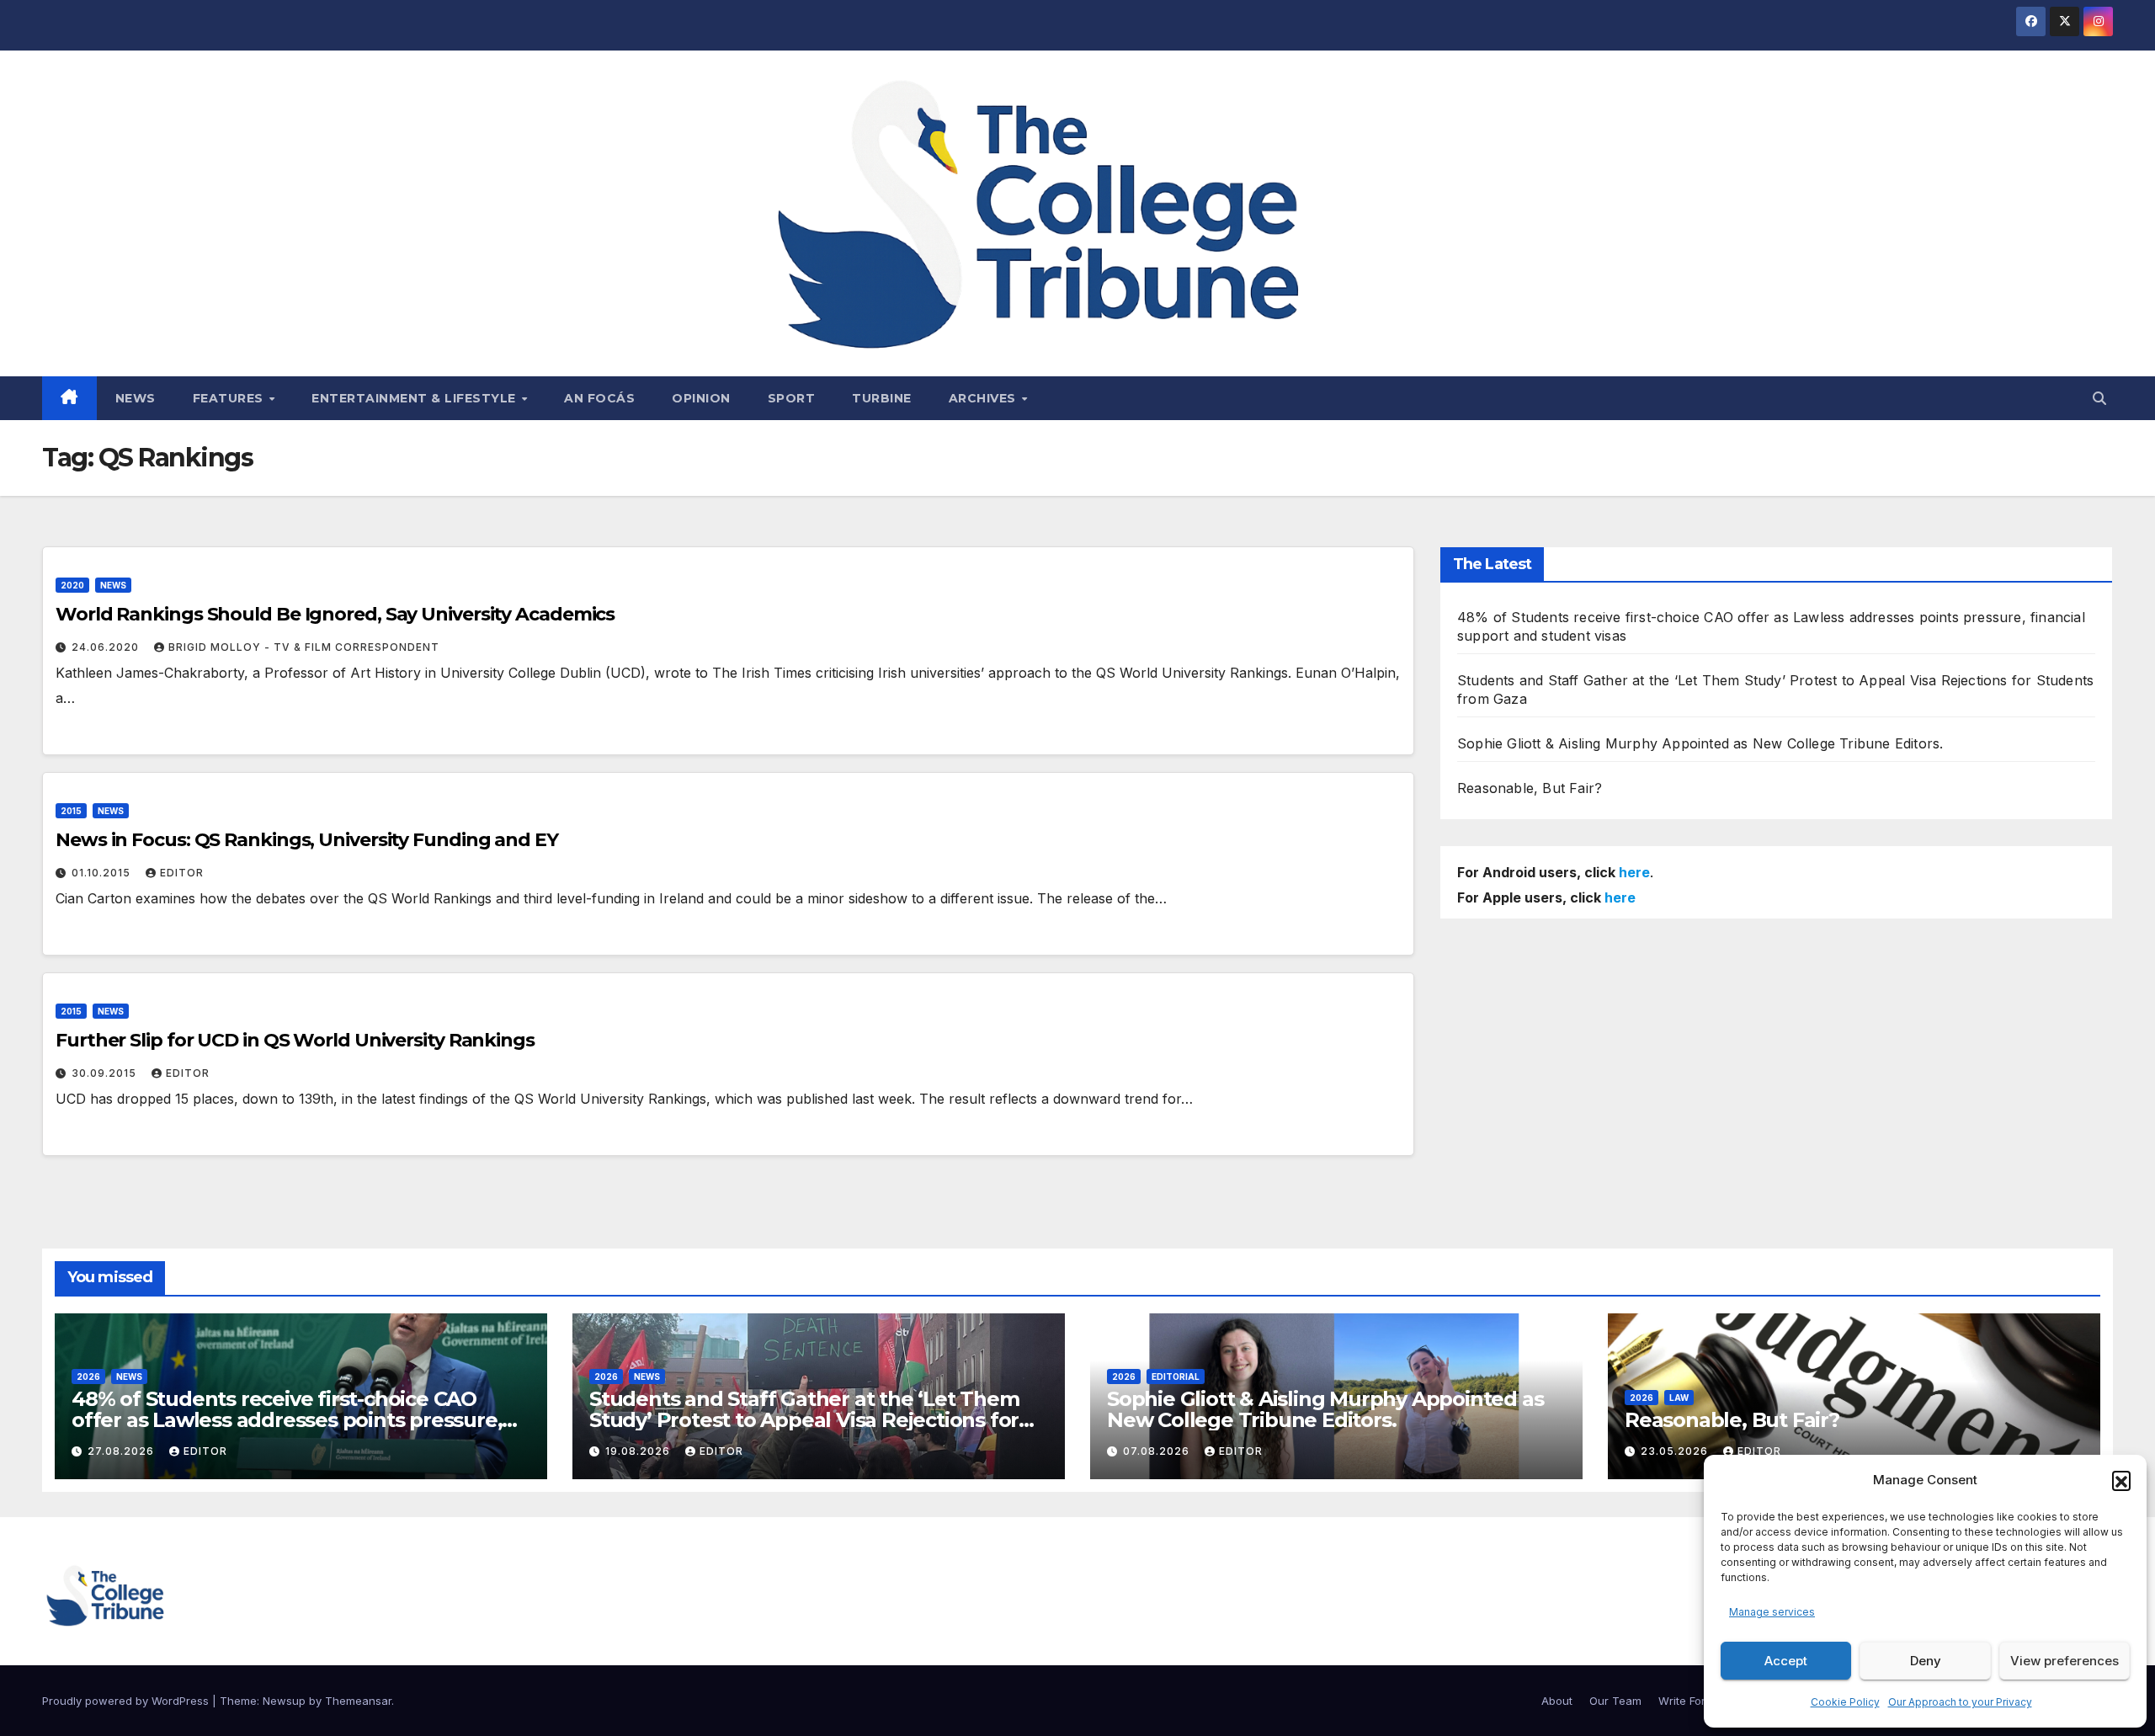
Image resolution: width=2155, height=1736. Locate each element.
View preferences (2065, 1661)
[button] (2121, 1480)
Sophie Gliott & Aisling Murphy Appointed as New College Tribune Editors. (1700, 743)
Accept (1786, 1661)
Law (1679, 1398)
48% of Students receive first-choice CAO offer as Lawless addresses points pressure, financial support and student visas (287, 1420)
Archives (984, 398)
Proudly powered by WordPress (127, 1701)
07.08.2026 (1158, 1451)
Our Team (1615, 1701)
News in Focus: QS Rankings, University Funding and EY (307, 840)
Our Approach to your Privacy (1960, 1702)
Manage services (1772, 1612)
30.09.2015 (106, 1073)
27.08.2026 (122, 1451)
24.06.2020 (107, 647)
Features (230, 398)
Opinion (701, 398)
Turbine (882, 398)
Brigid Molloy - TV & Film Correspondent (304, 647)
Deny (1926, 1661)
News (136, 398)
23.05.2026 (1676, 1451)
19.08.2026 (639, 1451)
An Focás (599, 398)
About (1557, 1701)
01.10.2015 (103, 873)
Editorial (1176, 1377)
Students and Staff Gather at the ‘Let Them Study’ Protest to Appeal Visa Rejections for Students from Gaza (804, 1420)
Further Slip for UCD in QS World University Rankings (295, 1040)
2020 (72, 585)
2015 (71, 811)
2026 (88, 1377)
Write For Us (1690, 1701)
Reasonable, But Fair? (1530, 788)
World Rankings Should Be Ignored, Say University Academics (335, 614)
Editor (182, 873)
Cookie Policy (1845, 1702)
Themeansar (358, 1701)
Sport (792, 398)
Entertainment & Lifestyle (415, 398)
